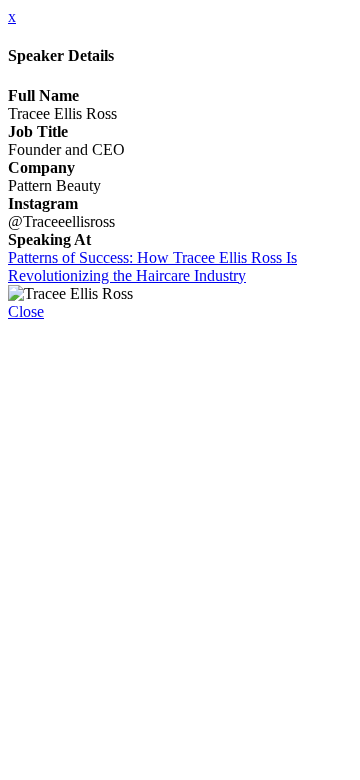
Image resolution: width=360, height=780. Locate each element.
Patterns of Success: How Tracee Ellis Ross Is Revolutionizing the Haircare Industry (152, 266)
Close (26, 311)
